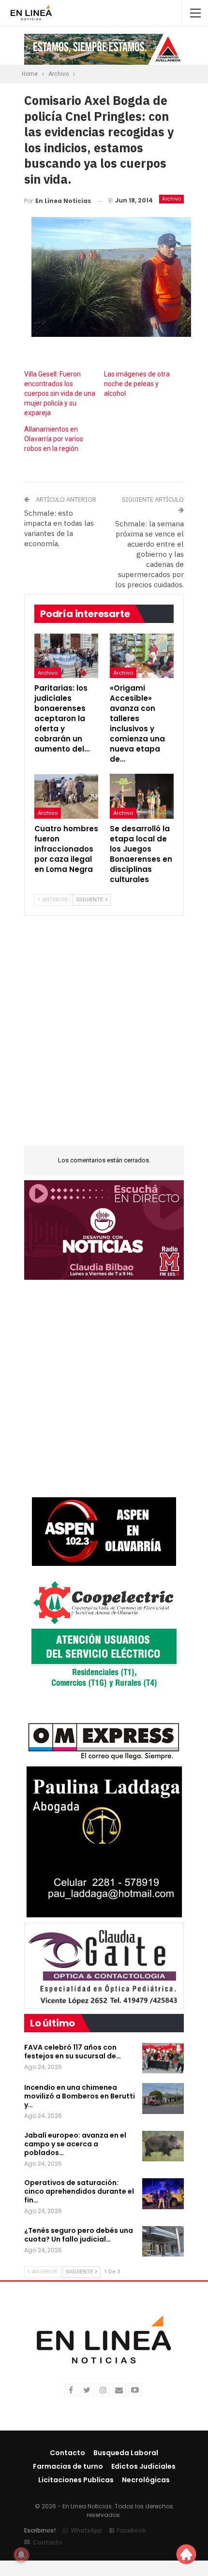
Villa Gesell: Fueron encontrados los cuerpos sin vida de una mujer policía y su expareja (60, 393)
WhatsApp (86, 2530)
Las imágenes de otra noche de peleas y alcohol (137, 384)
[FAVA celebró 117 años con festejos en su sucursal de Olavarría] (163, 2058)
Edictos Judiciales (143, 2466)
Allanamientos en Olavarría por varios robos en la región (54, 439)
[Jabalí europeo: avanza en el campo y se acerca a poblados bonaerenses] (163, 2146)
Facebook (131, 2530)
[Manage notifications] (21, 2555)
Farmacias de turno (68, 2466)
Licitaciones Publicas (76, 2480)
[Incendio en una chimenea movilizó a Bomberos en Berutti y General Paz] (163, 2098)
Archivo (171, 199)
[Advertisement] (104, 1037)
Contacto (67, 2453)
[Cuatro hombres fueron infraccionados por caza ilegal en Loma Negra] (66, 796)
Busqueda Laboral (126, 2453)
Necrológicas (146, 2480)
